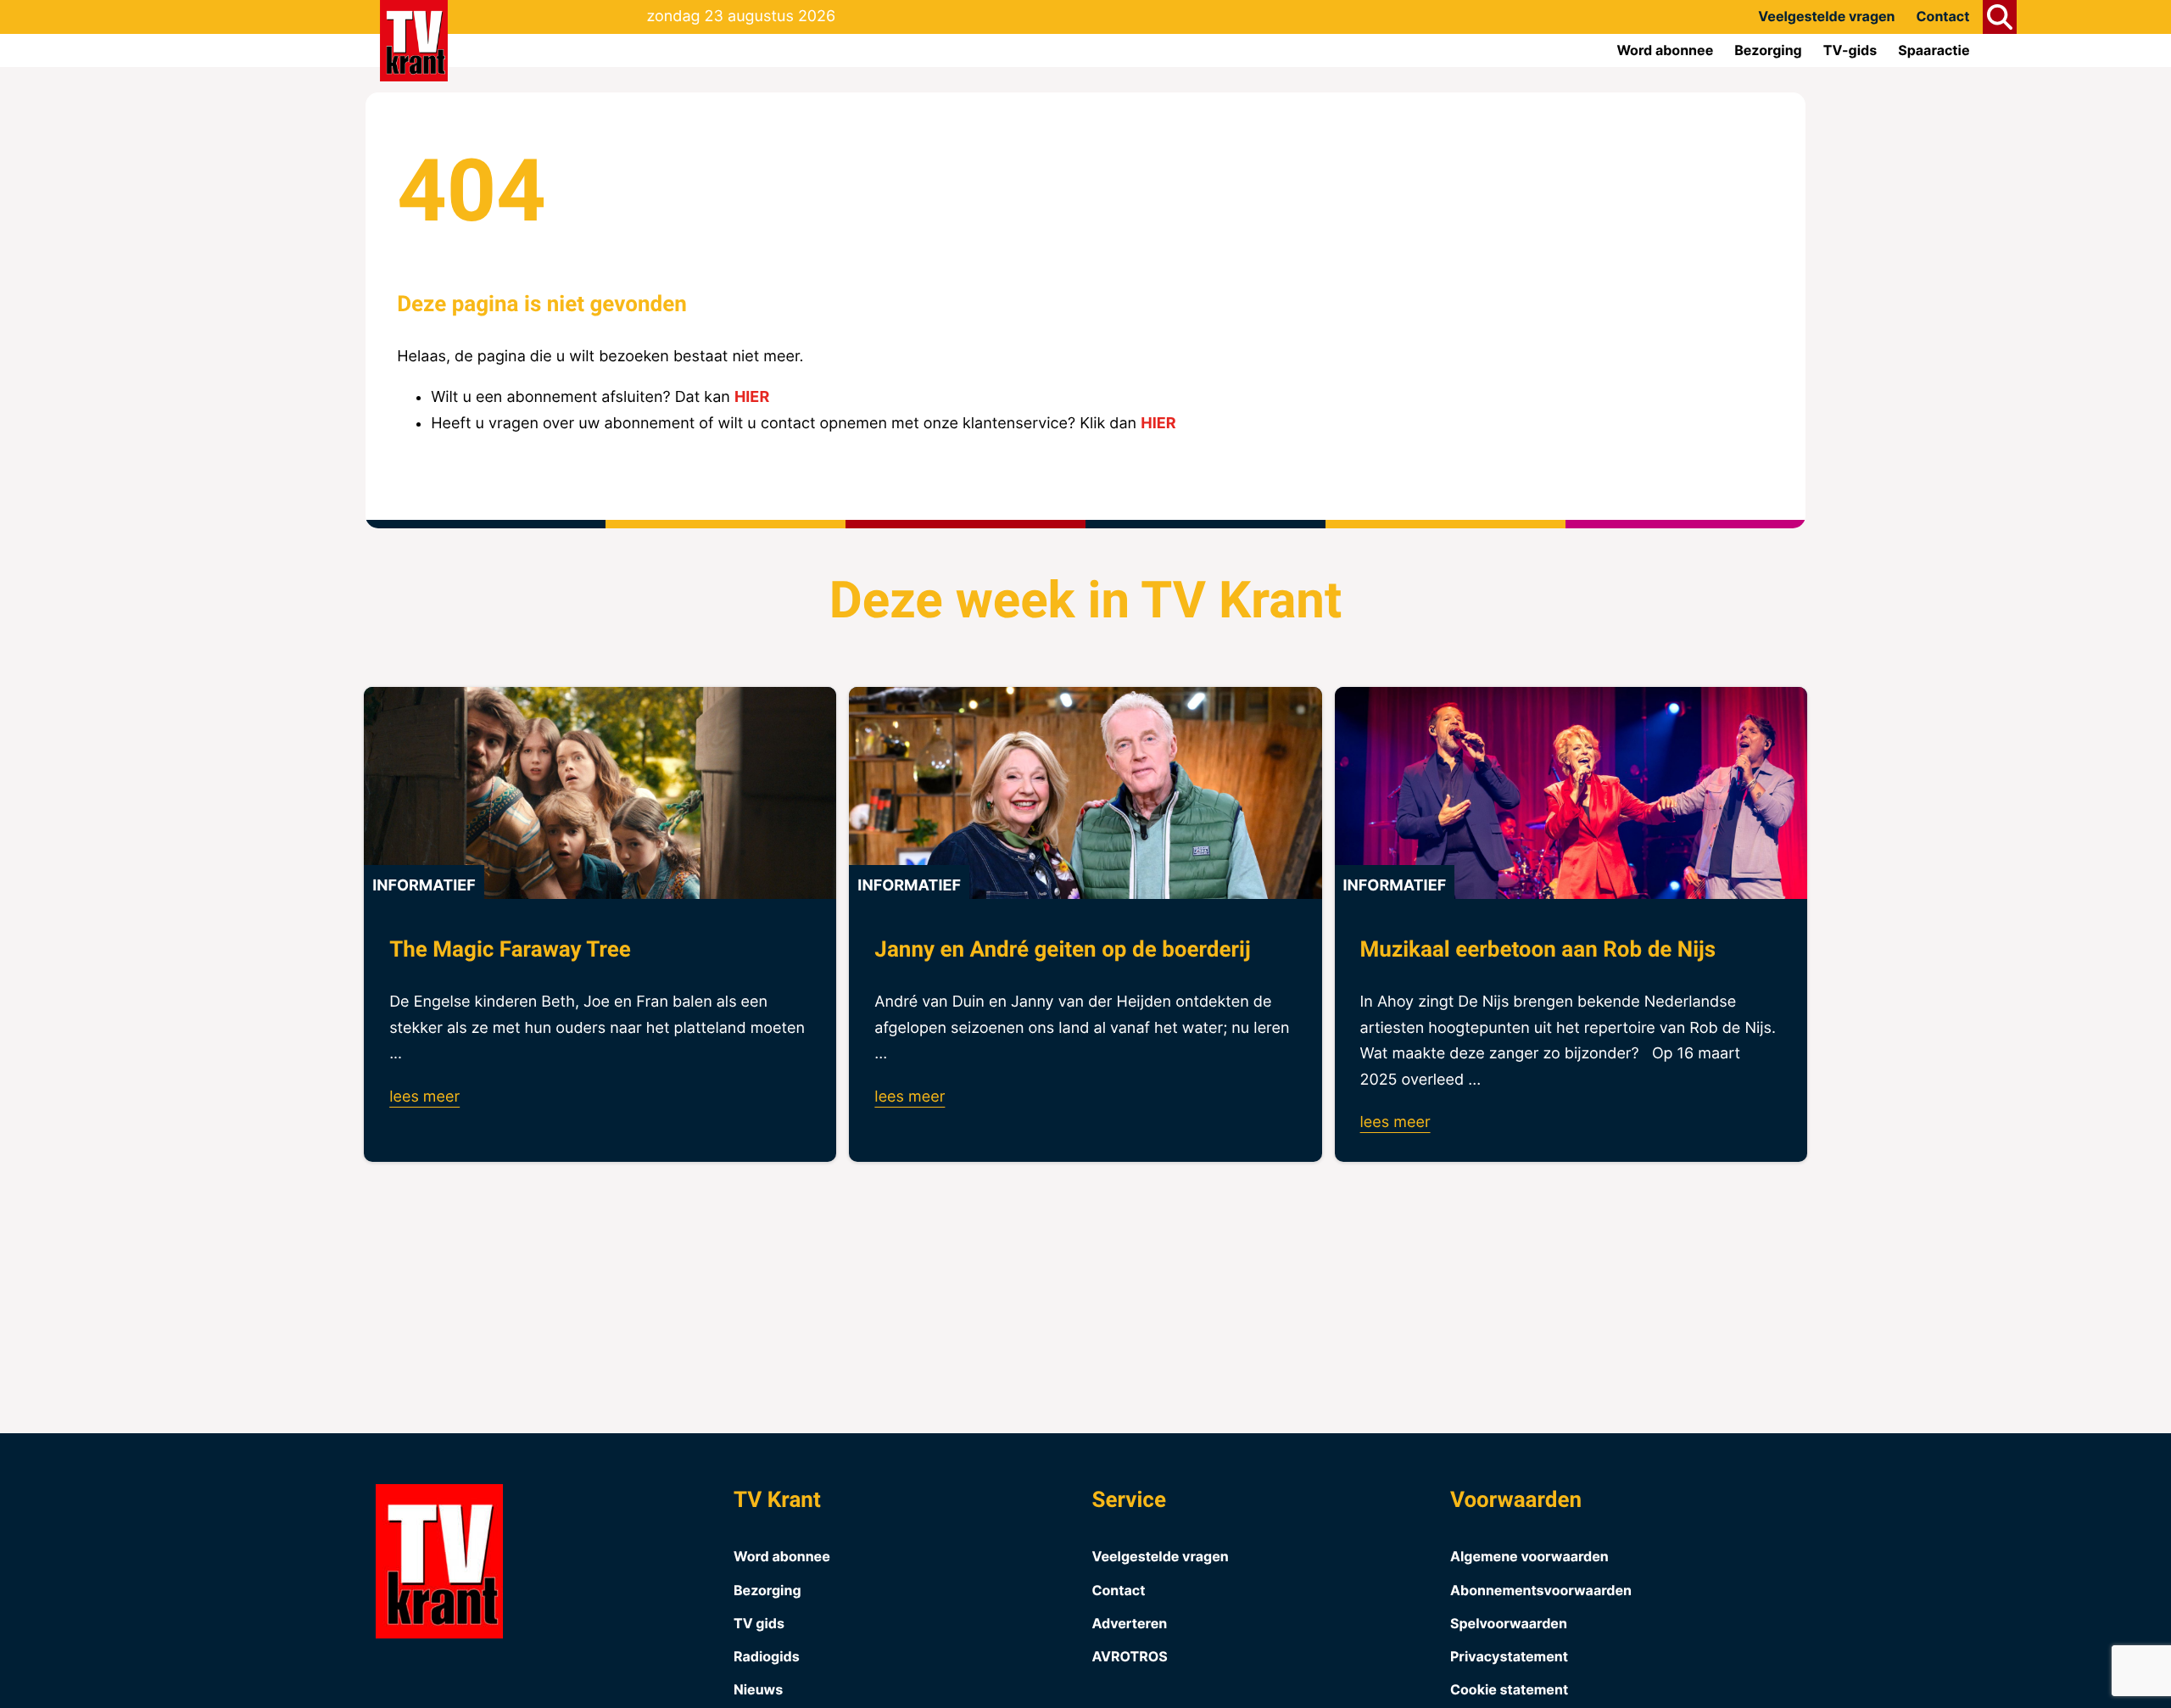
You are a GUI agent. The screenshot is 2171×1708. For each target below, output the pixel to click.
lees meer (424, 1097)
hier (752, 397)
